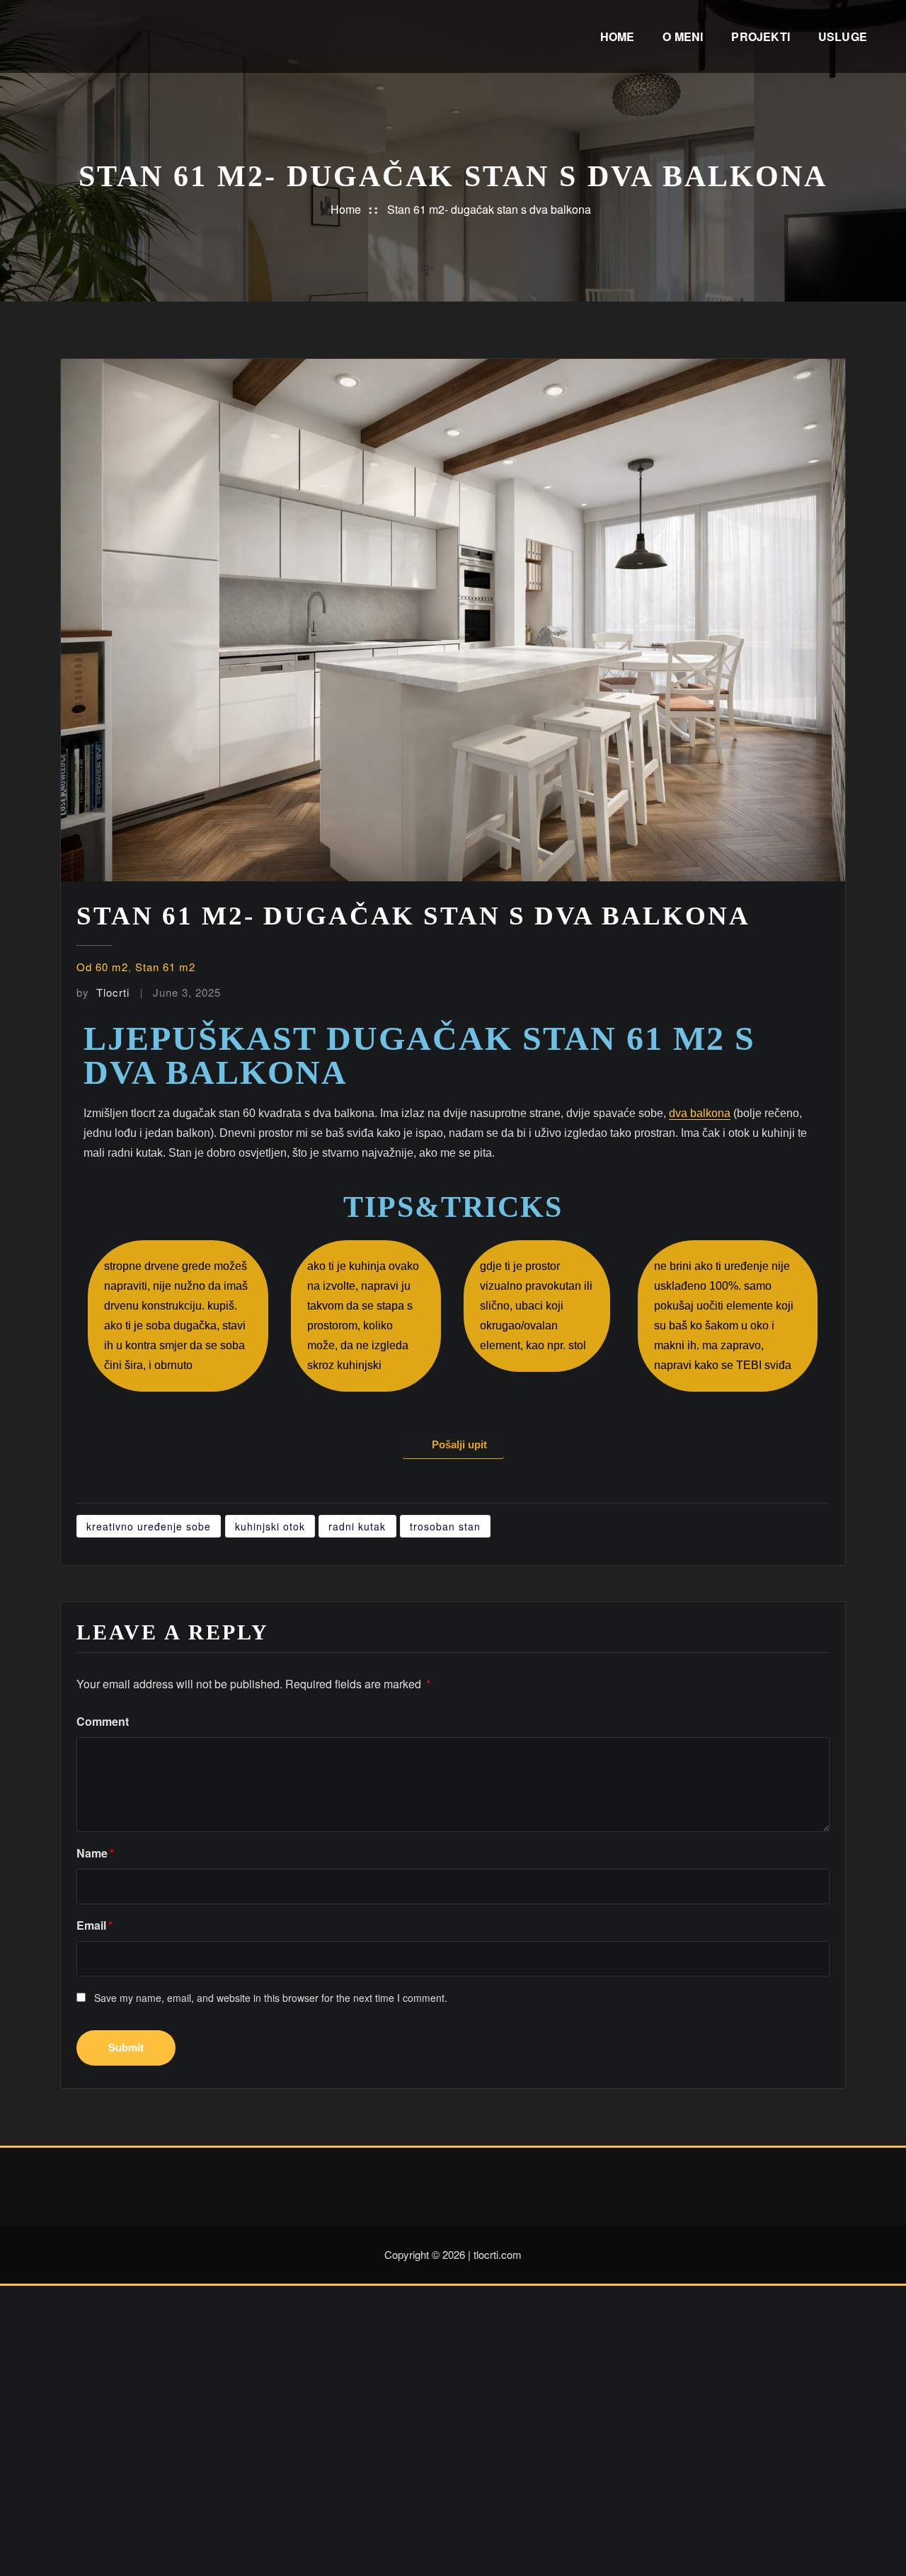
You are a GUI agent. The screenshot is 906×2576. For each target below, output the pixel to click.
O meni (683, 36)
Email (94, 1925)
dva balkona (700, 1113)
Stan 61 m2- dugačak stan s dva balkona (489, 209)
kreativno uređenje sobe (149, 1526)
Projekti (760, 36)
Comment (103, 1721)
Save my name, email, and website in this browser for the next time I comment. (271, 1998)
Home (618, 36)
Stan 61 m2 (165, 967)
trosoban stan (445, 1526)
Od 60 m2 (102, 967)
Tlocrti (103, 992)
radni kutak (357, 1526)
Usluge (843, 36)
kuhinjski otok (270, 1526)
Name (95, 1853)
